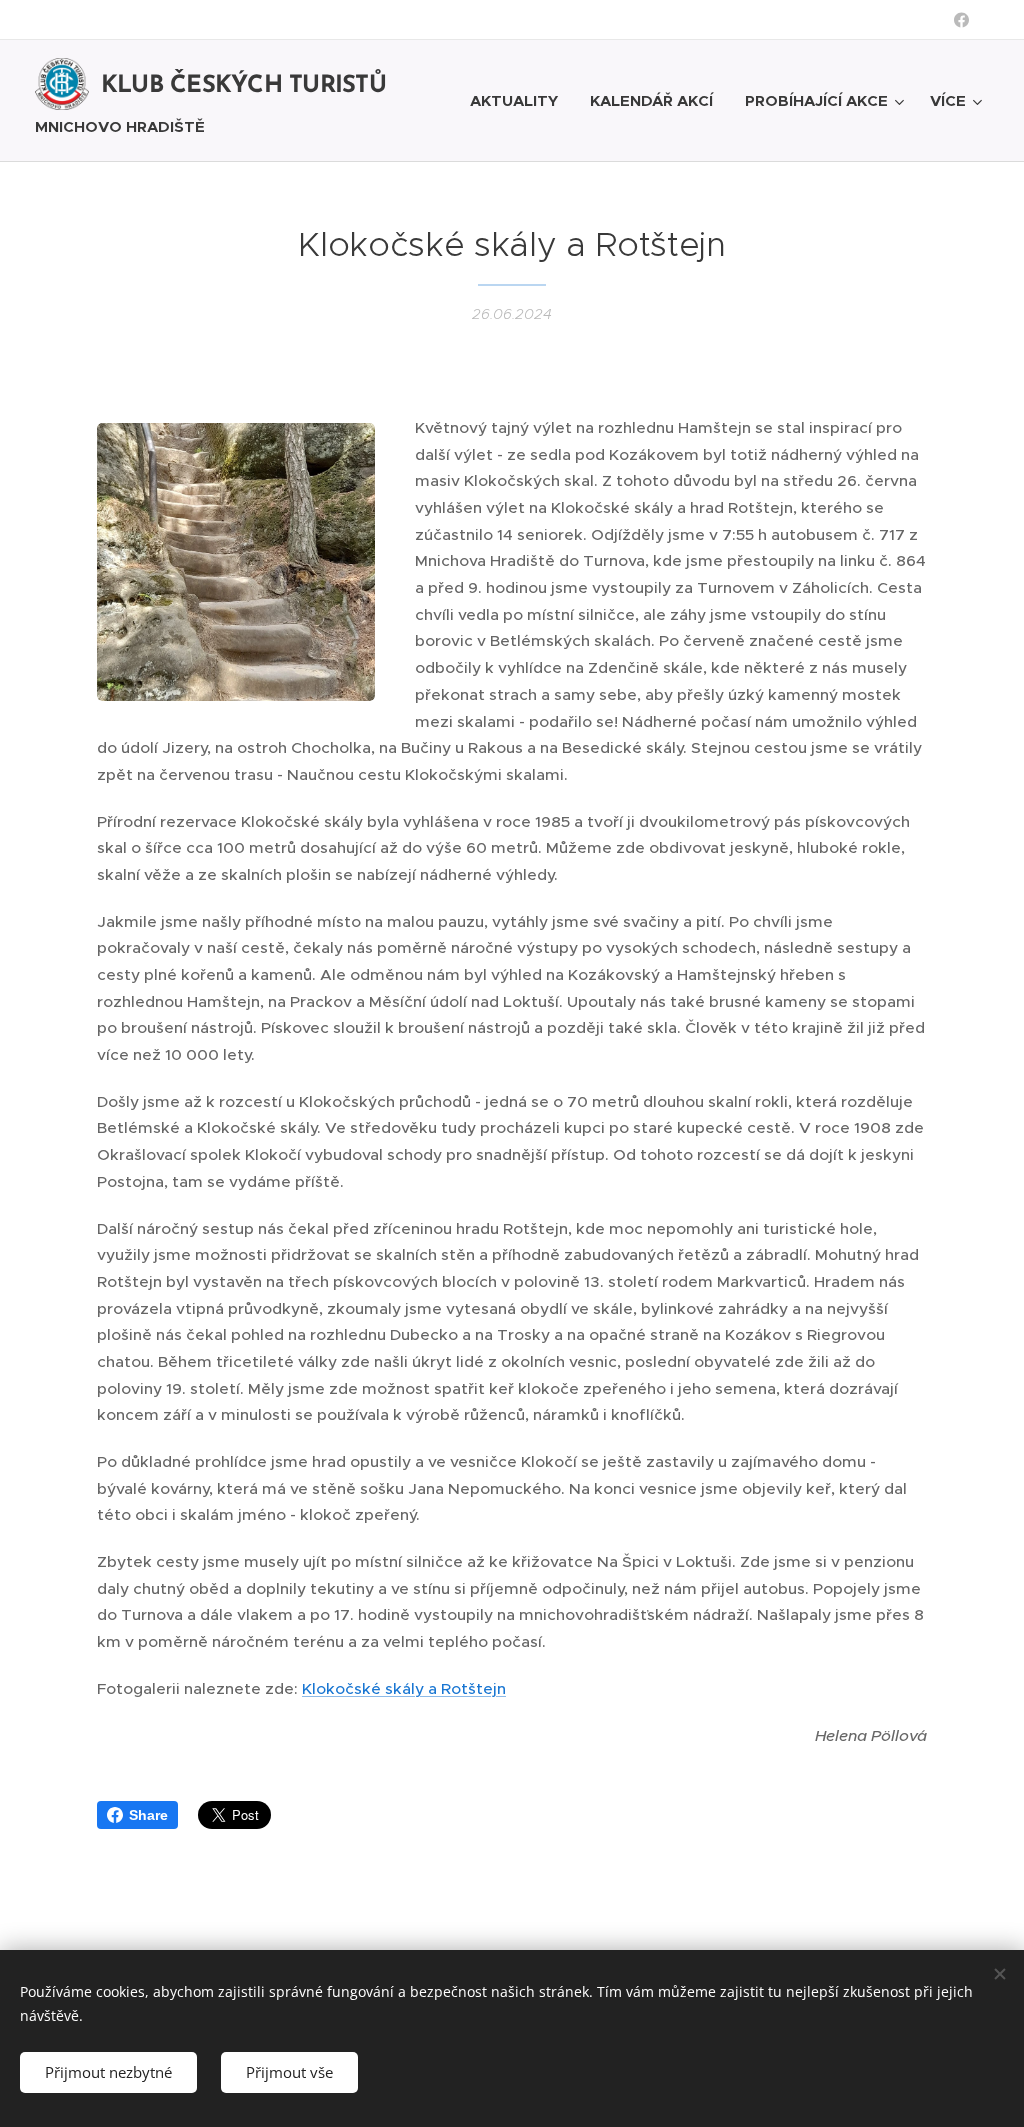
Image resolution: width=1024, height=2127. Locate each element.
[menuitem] (519, 101)
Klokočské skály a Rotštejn (404, 1688)
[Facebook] (961, 20)
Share (148, 1815)
